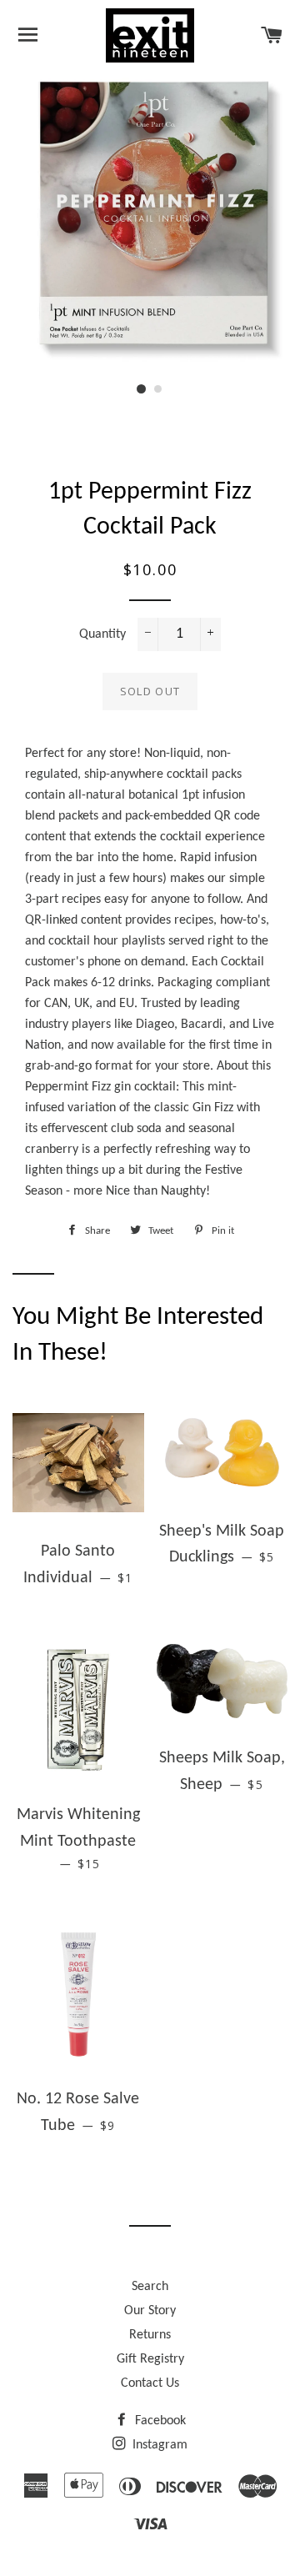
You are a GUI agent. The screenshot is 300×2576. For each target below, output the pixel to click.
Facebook (159, 2421)
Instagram (158, 2445)
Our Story (150, 2311)
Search (150, 2287)
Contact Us (150, 2383)
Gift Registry (150, 2359)
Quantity (102, 634)
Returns (150, 2335)
